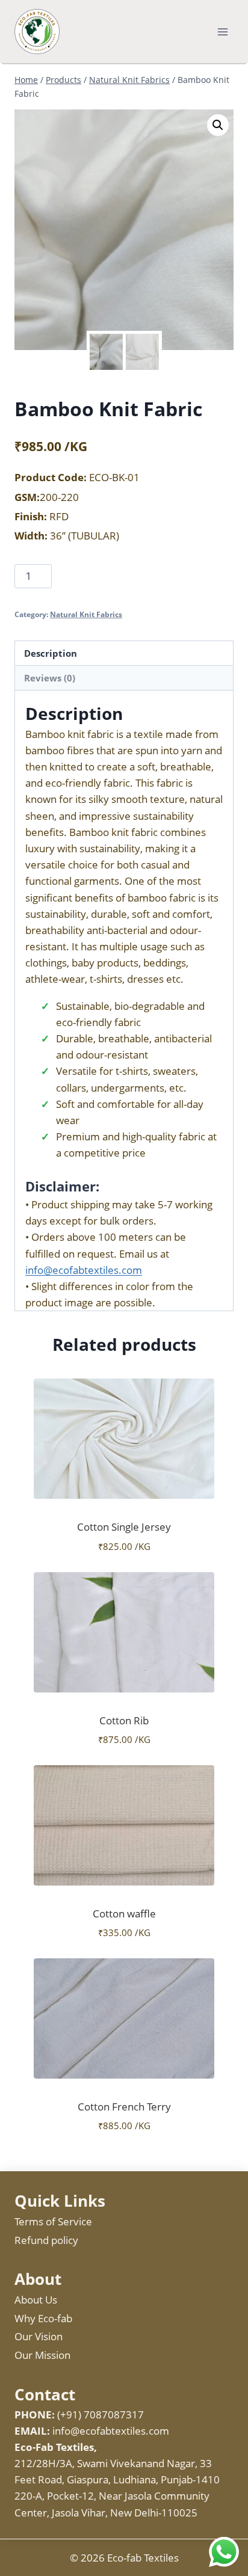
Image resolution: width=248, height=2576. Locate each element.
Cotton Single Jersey (124, 1527)
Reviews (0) (50, 678)
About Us (36, 2300)
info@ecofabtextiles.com (84, 1270)
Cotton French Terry (124, 2107)
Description (51, 653)
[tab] (124, 653)
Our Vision (39, 2336)
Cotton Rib (124, 1720)
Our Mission (42, 2355)
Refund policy (46, 2240)
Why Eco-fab (43, 2318)
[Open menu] (222, 32)
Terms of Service (53, 2221)
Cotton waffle (124, 1914)
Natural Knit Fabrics (86, 614)
